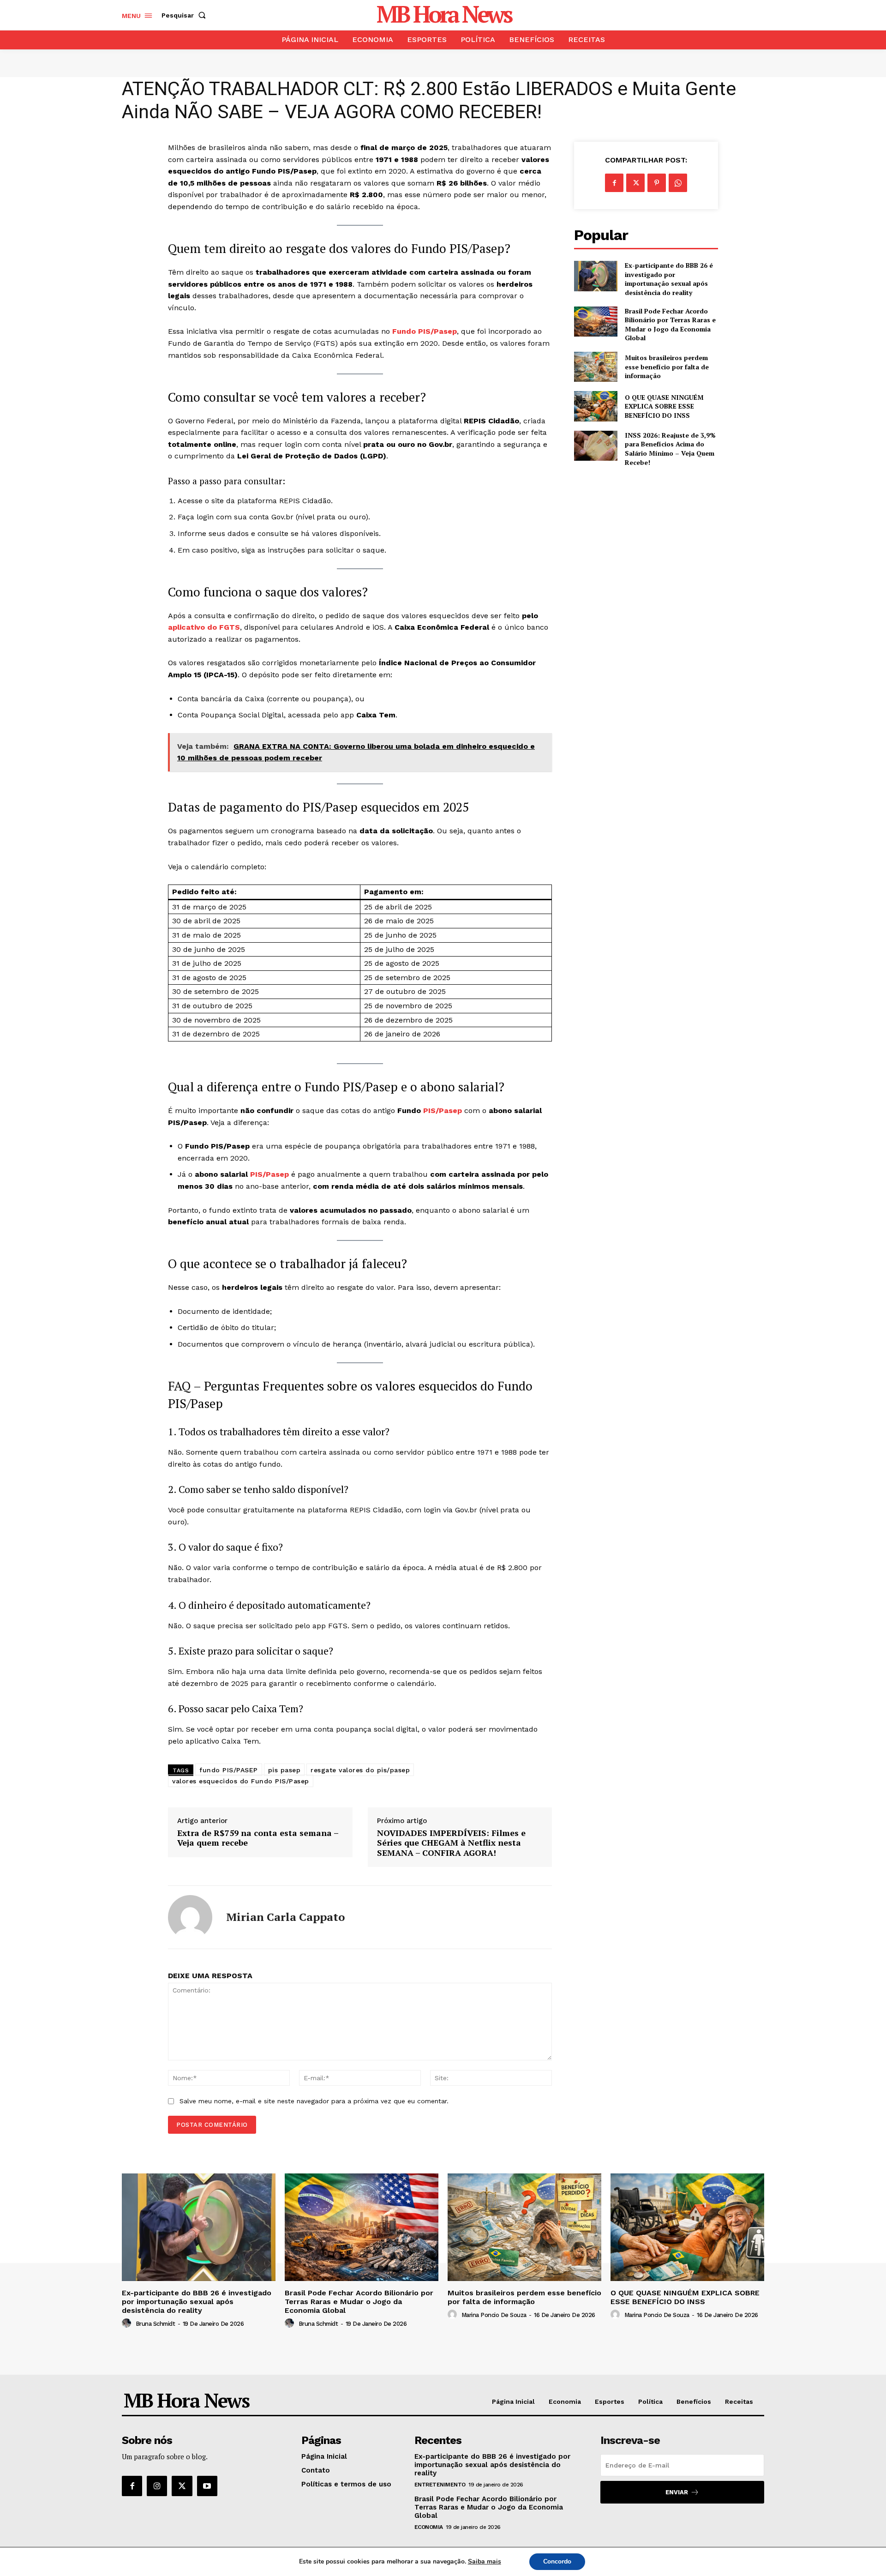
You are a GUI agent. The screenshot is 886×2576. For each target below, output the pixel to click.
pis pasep (284, 1770)
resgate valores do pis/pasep (360, 1770)
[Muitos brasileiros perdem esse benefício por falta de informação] (596, 367)
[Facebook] (614, 183)
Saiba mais (485, 2561)
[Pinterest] (657, 183)
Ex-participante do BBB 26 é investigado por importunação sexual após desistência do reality (669, 279)
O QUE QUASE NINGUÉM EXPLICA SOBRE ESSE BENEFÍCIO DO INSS (664, 406)
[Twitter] (635, 183)
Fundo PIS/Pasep (425, 331)
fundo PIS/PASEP (229, 1770)
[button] (186, 15)
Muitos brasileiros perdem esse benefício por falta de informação (667, 367)
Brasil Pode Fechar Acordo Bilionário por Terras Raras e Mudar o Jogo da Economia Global (670, 325)
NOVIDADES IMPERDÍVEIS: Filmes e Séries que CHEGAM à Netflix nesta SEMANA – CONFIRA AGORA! (451, 1843)
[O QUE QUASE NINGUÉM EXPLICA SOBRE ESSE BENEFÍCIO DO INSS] (596, 406)
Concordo (557, 2561)
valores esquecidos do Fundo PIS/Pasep (241, 1781)
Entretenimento (440, 2485)
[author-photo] (128, 2323)
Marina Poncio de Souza (494, 2315)
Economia (429, 2527)
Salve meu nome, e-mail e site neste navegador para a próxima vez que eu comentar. (314, 2101)
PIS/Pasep (443, 1110)
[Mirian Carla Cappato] (190, 1917)
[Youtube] (207, 2486)
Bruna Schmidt (156, 2324)
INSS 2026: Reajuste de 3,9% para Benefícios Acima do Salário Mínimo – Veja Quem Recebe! (670, 449)
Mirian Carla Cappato (285, 1917)
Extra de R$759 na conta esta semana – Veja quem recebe (258, 1838)
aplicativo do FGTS (204, 627)
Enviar (677, 2492)
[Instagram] (157, 2486)
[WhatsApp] (678, 183)
